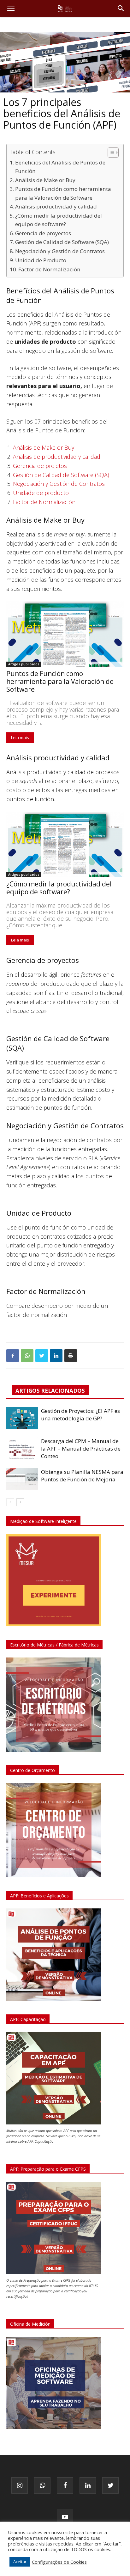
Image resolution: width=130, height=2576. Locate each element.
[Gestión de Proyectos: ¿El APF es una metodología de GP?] (22, 1418)
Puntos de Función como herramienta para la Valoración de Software (63, 193)
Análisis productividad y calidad (56, 206)
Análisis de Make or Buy (45, 180)
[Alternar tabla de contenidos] (110, 153)
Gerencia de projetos (40, 466)
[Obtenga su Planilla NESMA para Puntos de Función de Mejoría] (22, 1479)
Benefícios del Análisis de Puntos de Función (60, 167)
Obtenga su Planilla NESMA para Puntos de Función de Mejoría (82, 1476)
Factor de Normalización (49, 269)
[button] (121, 8)
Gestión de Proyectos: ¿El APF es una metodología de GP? (80, 1415)
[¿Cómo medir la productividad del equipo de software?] (65, 845)
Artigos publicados (24, 664)
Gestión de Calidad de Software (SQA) (62, 242)
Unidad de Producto (41, 260)
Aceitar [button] (20, 2562)
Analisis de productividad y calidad (57, 457)
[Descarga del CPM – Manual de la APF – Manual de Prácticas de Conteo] (22, 1448)
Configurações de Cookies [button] (59, 2562)
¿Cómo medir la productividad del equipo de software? (59, 220)
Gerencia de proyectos (43, 233)
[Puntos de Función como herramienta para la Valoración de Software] (65, 634)
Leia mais (20, 737)
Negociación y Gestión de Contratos (60, 251)
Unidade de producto (41, 493)
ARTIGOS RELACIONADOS (50, 1391)
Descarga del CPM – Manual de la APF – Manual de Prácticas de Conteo (81, 1449)
